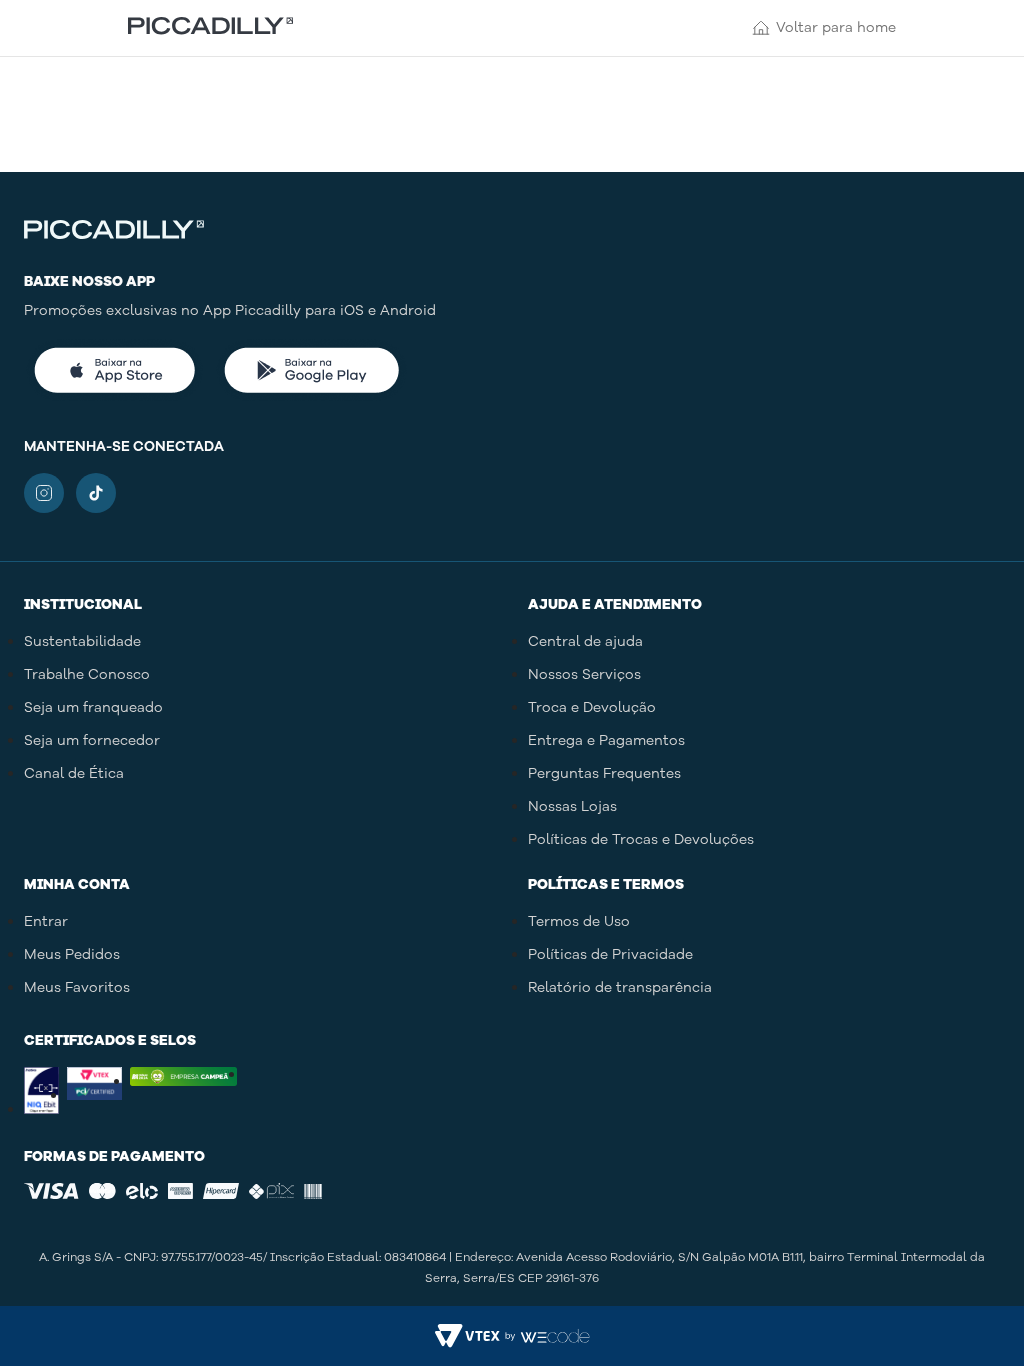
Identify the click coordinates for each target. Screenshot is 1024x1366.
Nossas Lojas (572, 806)
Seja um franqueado (93, 707)
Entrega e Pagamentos (606, 740)
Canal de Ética (74, 773)
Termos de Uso (579, 921)
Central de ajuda (585, 641)
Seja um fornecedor (92, 740)
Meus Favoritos (77, 987)
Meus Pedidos (72, 954)
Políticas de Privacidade (610, 954)
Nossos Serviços (584, 674)
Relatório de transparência (620, 987)
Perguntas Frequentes (604, 773)
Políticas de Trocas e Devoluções (641, 839)
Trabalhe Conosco (87, 674)
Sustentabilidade (82, 641)
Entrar (46, 921)
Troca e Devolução (592, 707)
